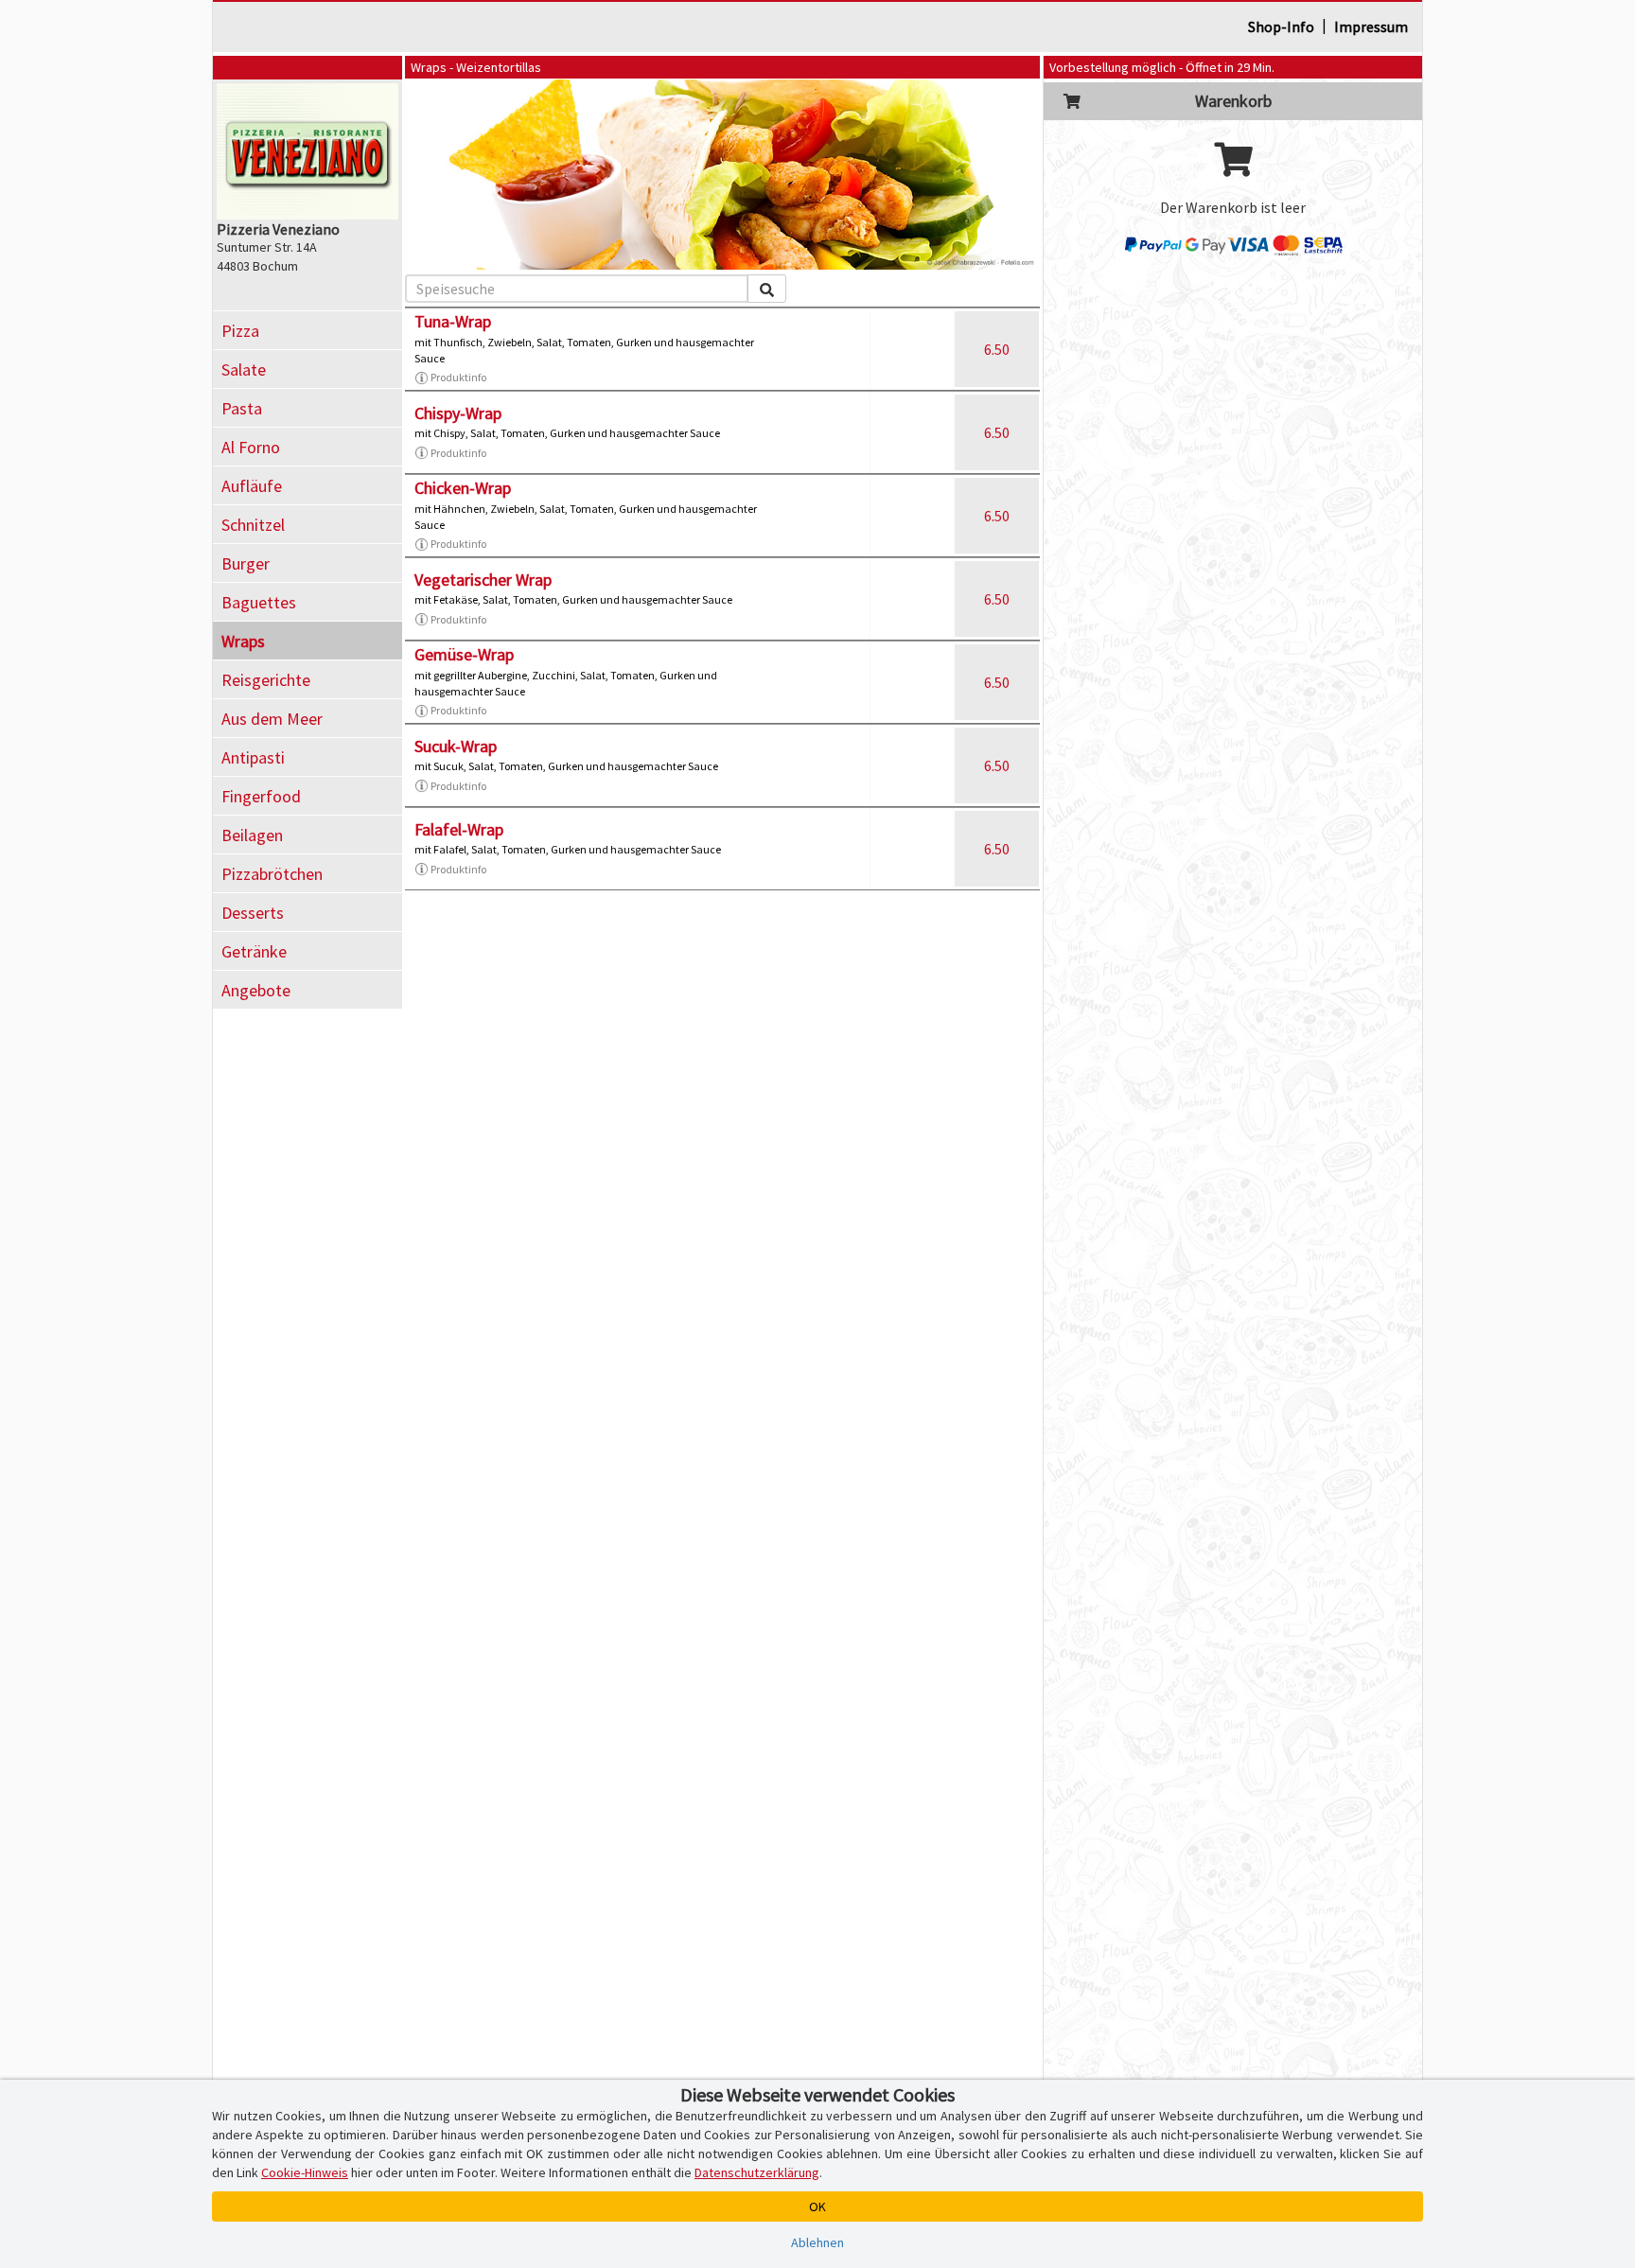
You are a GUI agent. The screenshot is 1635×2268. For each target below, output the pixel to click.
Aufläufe (252, 486)
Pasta (242, 408)
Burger (246, 563)
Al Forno (251, 447)
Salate (244, 369)
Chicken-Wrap (463, 488)
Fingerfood (261, 796)
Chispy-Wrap (458, 413)
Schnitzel (253, 525)
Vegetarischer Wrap (483, 580)
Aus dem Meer (272, 719)
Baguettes (259, 602)
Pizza (240, 331)
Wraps (243, 641)
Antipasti (253, 757)
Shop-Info (1281, 26)
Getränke (254, 951)
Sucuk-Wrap (456, 746)
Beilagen (252, 835)
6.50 (997, 349)
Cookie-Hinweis (305, 2172)
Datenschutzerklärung (757, 2172)
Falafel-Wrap (459, 829)
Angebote (256, 990)
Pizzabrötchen (272, 874)
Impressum (1371, 26)
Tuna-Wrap (453, 321)
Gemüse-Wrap (464, 654)
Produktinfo (458, 377)
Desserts (253, 913)
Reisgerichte (266, 680)
